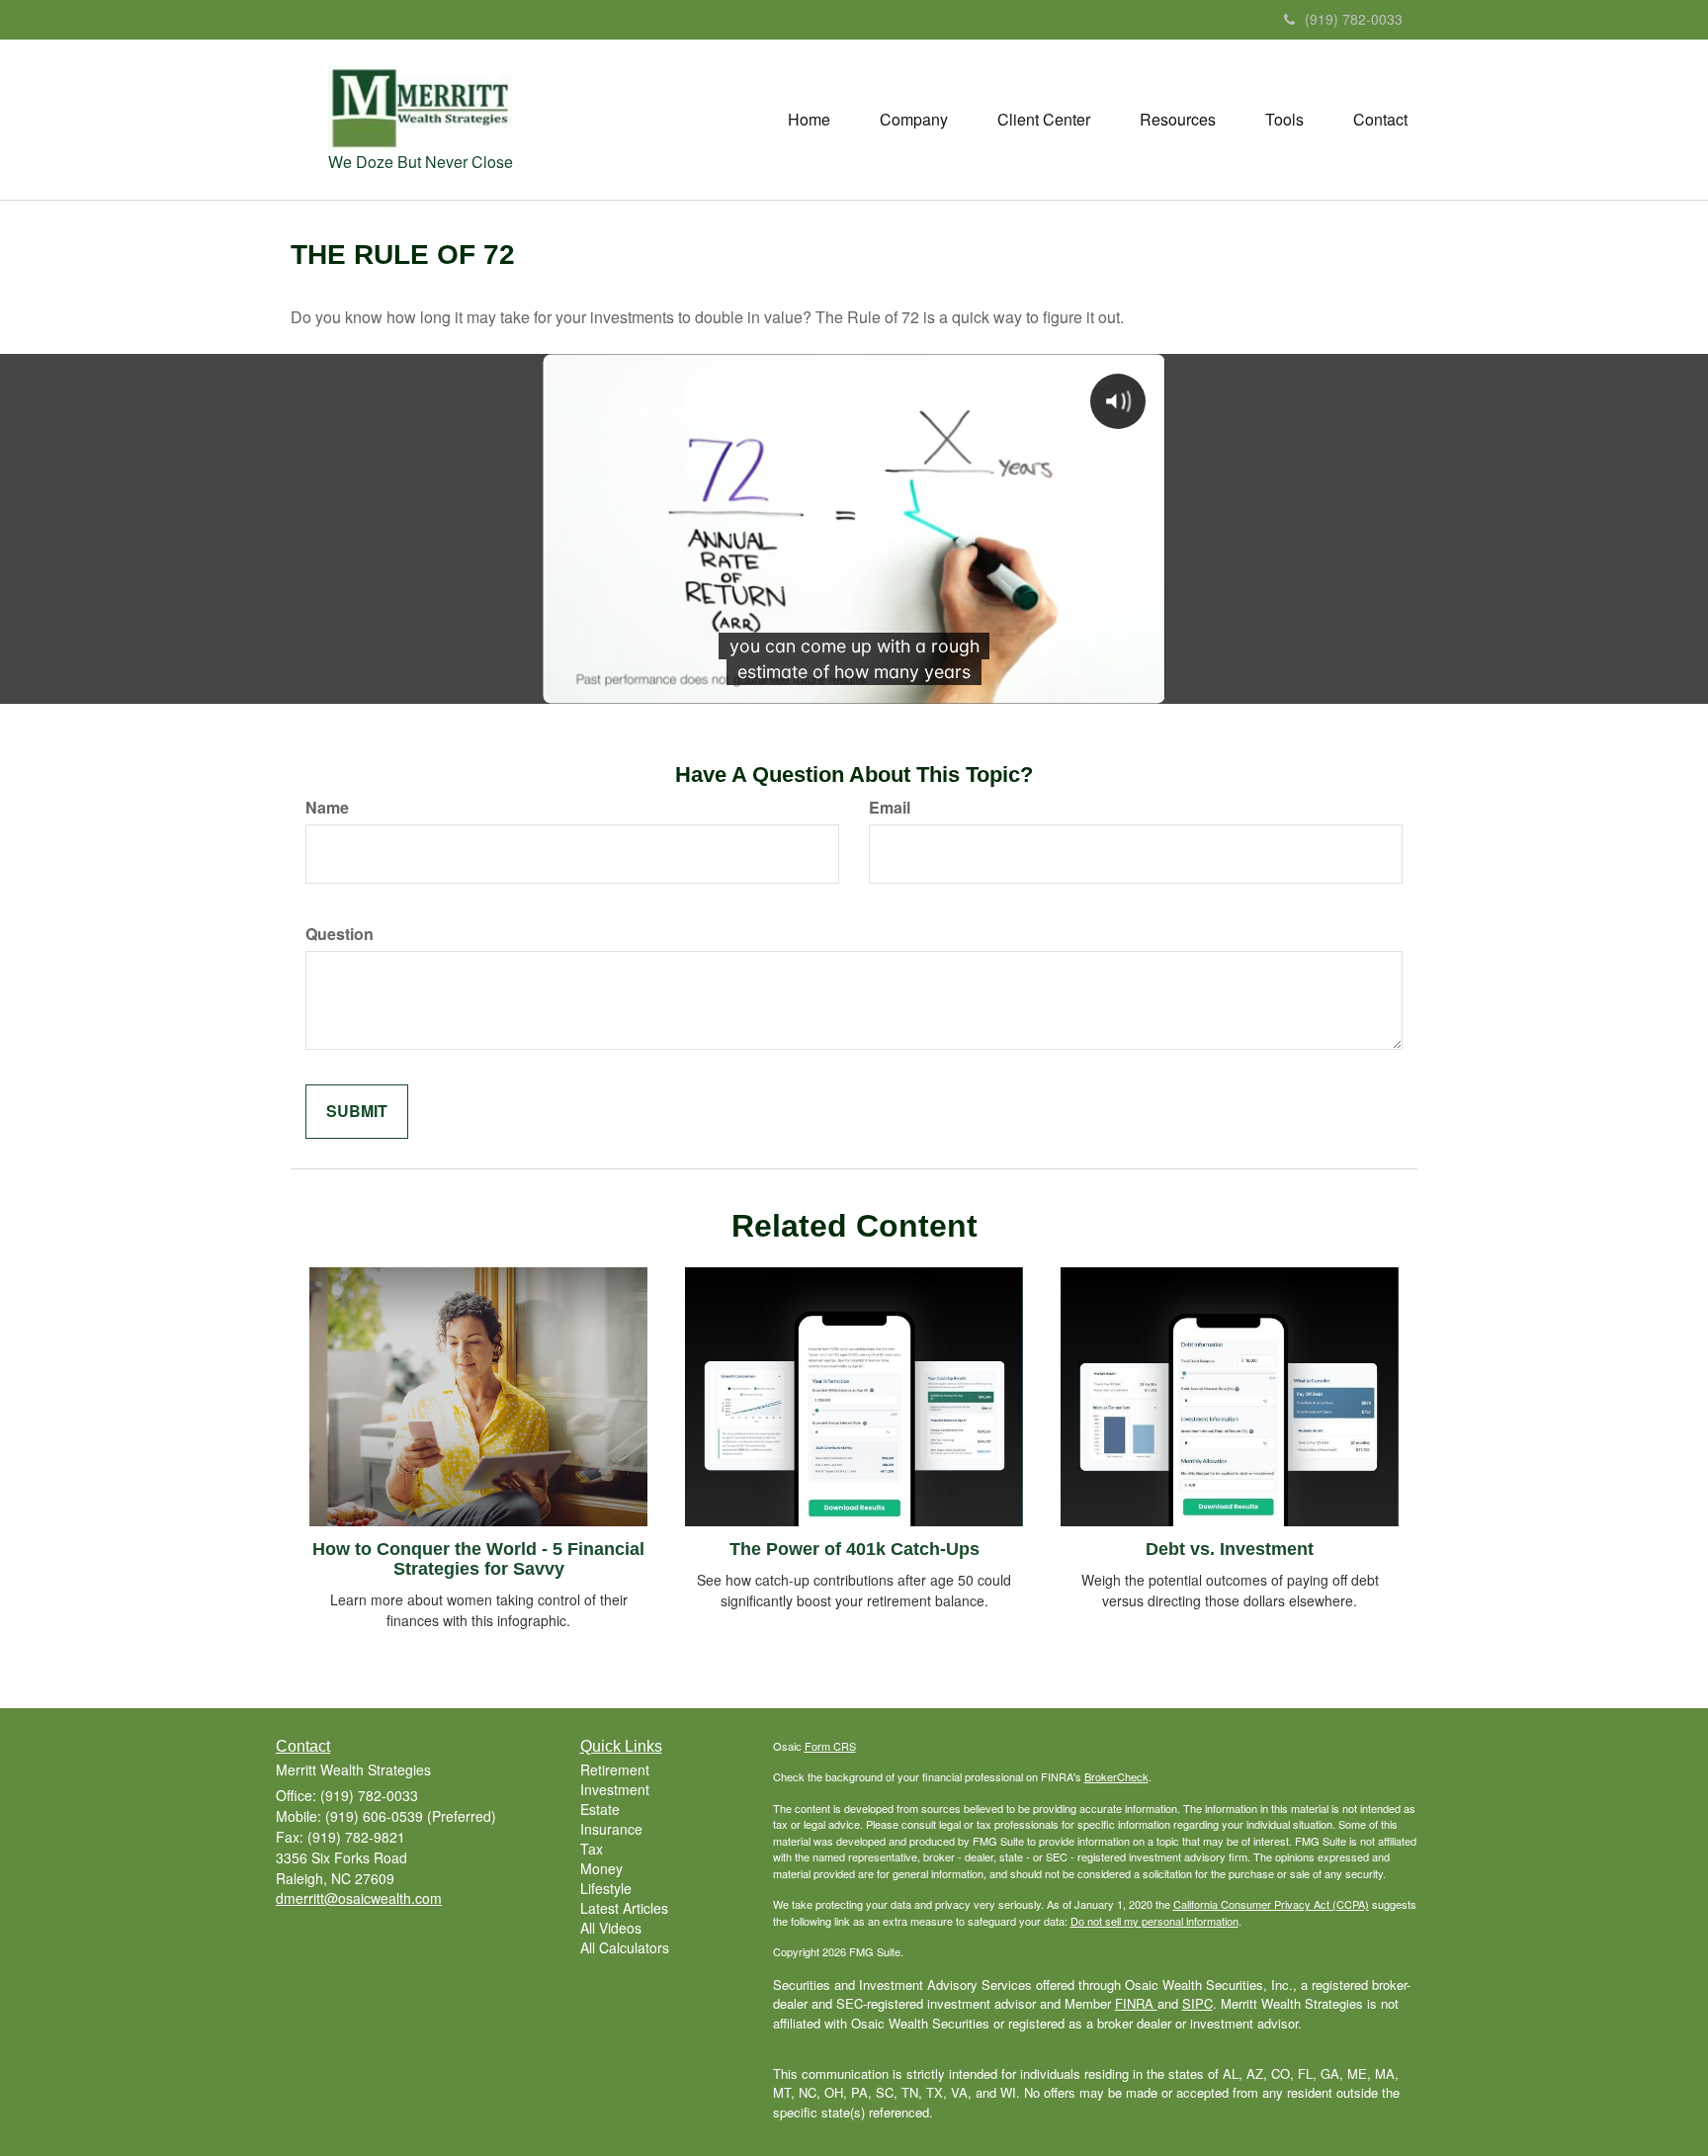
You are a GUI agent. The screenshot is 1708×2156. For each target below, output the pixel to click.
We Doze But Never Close (421, 162)
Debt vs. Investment (1230, 1549)
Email (890, 808)
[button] (914, 120)
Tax (592, 1849)
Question (340, 934)
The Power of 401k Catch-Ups (854, 1549)
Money (601, 1868)
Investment (615, 1789)
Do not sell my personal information (1154, 1921)
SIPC (1197, 2003)
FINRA (1136, 2003)
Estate (600, 1809)
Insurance (611, 1829)
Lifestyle (606, 1888)
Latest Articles (624, 1908)
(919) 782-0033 (1354, 19)
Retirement (615, 1769)
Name (327, 808)
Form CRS (830, 1746)
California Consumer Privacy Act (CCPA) (1271, 1904)
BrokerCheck (1116, 1776)
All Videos (611, 1928)
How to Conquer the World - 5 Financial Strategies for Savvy (478, 1559)
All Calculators (625, 1947)
